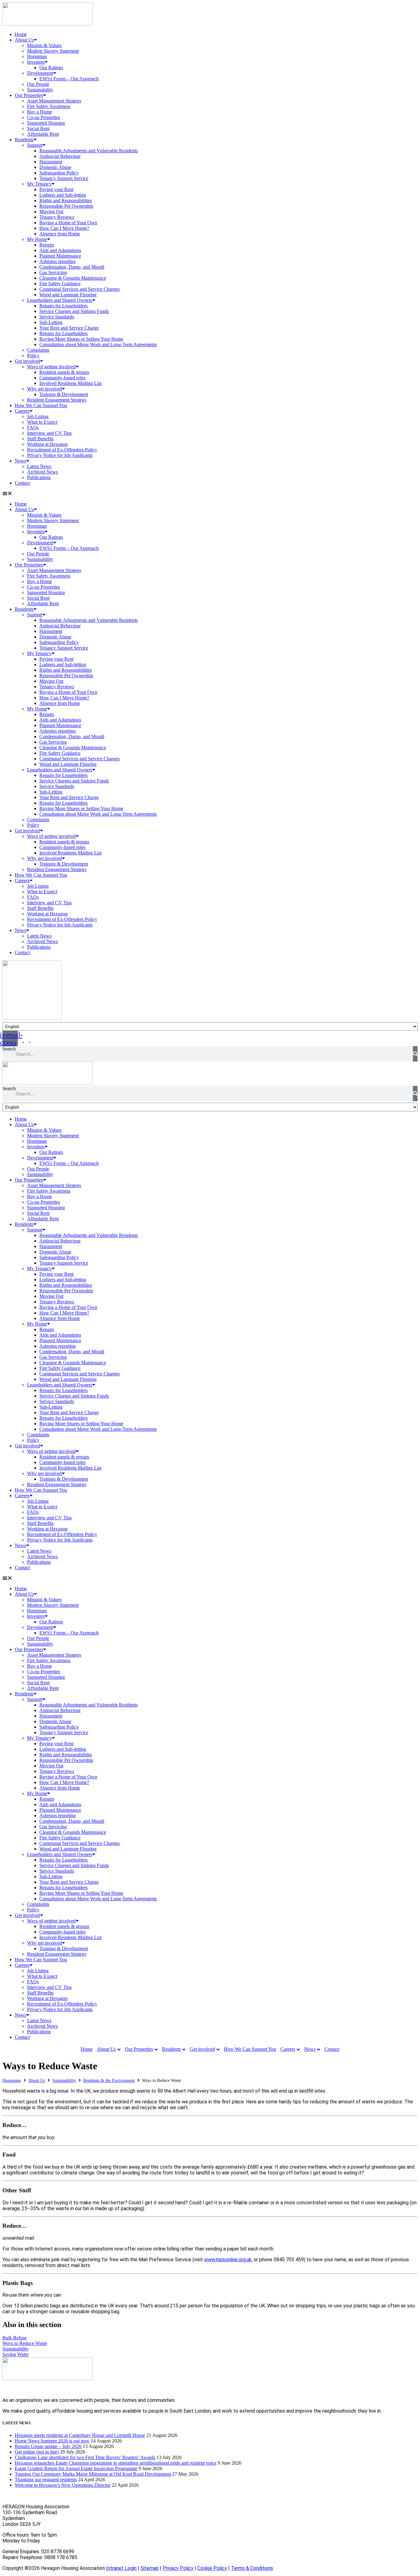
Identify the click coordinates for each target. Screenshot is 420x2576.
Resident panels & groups (64, 372)
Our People (38, 84)
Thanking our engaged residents (46, 2480)
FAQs (33, 428)
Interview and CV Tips (49, 433)
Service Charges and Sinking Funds (74, 311)
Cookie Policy (212, 2568)
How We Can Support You (41, 405)
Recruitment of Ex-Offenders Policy (62, 450)
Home (21, 34)
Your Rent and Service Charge (69, 328)
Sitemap (150, 2568)
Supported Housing (46, 123)
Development (40, 73)
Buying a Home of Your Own (68, 223)
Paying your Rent (56, 189)
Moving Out (51, 212)
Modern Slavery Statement (53, 51)
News (20, 461)
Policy (33, 356)
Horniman (37, 56)
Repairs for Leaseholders (63, 306)
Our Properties (29, 95)
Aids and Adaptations (60, 250)
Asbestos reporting (57, 261)
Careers (22, 411)
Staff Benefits (40, 439)
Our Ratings (51, 68)
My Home (37, 239)
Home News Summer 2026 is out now (52, 2441)
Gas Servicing (53, 272)
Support (35, 145)
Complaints (38, 350)
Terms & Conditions (252, 2568)
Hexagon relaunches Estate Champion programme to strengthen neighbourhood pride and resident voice (116, 2463)
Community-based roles (62, 378)
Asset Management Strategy (54, 101)
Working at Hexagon (47, 444)
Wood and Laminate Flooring (68, 295)
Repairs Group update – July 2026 (48, 2446)
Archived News (42, 472)
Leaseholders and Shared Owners (60, 300)
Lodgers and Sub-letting (63, 195)
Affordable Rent (43, 134)
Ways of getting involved (51, 367)
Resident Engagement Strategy (57, 400)
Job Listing (38, 416)
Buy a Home (40, 112)
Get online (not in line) (37, 2452)
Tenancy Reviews (57, 217)
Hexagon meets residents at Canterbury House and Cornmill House (80, 2435)
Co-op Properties (44, 117)
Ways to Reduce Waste (25, 2343)
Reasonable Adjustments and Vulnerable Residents (89, 151)
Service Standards (57, 317)
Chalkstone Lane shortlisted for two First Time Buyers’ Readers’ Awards (85, 2457)
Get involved (27, 361)
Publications (39, 477)
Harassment (51, 162)
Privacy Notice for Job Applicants (60, 455)
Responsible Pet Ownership (66, 206)
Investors (36, 62)
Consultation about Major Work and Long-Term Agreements (98, 344)
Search (9, 1049)
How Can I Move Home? (64, 228)
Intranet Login (121, 2568)
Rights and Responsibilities (66, 200)
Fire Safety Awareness (49, 106)
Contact (22, 483)
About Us (24, 40)
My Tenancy (39, 184)
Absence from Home (60, 234)
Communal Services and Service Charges (79, 289)
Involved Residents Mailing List (70, 383)
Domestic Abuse (55, 167)
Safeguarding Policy (59, 173)
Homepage (12, 2080)
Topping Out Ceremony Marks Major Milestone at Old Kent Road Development (93, 2474)
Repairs (47, 245)
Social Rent (38, 128)
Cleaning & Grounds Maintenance (73, 278)
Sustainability (40, 90)
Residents (24, 140)
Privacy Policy (178, 2568)
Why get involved (44, 389)
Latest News (39, 466)
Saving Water (16, 2354)
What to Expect (42, 422)
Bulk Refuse (15, 2338)
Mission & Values (44, 45)
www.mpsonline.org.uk (228, 2260)
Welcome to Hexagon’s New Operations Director (63, 2485)
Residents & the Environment (109, 2080)
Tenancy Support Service (64, 178)
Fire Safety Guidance (60, 284)
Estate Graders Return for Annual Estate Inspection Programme (76, 2468)
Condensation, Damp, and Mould (72, 267)
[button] (210, 494)
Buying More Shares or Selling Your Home (81, 339)
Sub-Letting (51, 322)
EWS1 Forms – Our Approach (69, 79)
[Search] (415, 1054)
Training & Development (64, 394)
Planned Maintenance (60, 256)
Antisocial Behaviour (60, 156)
